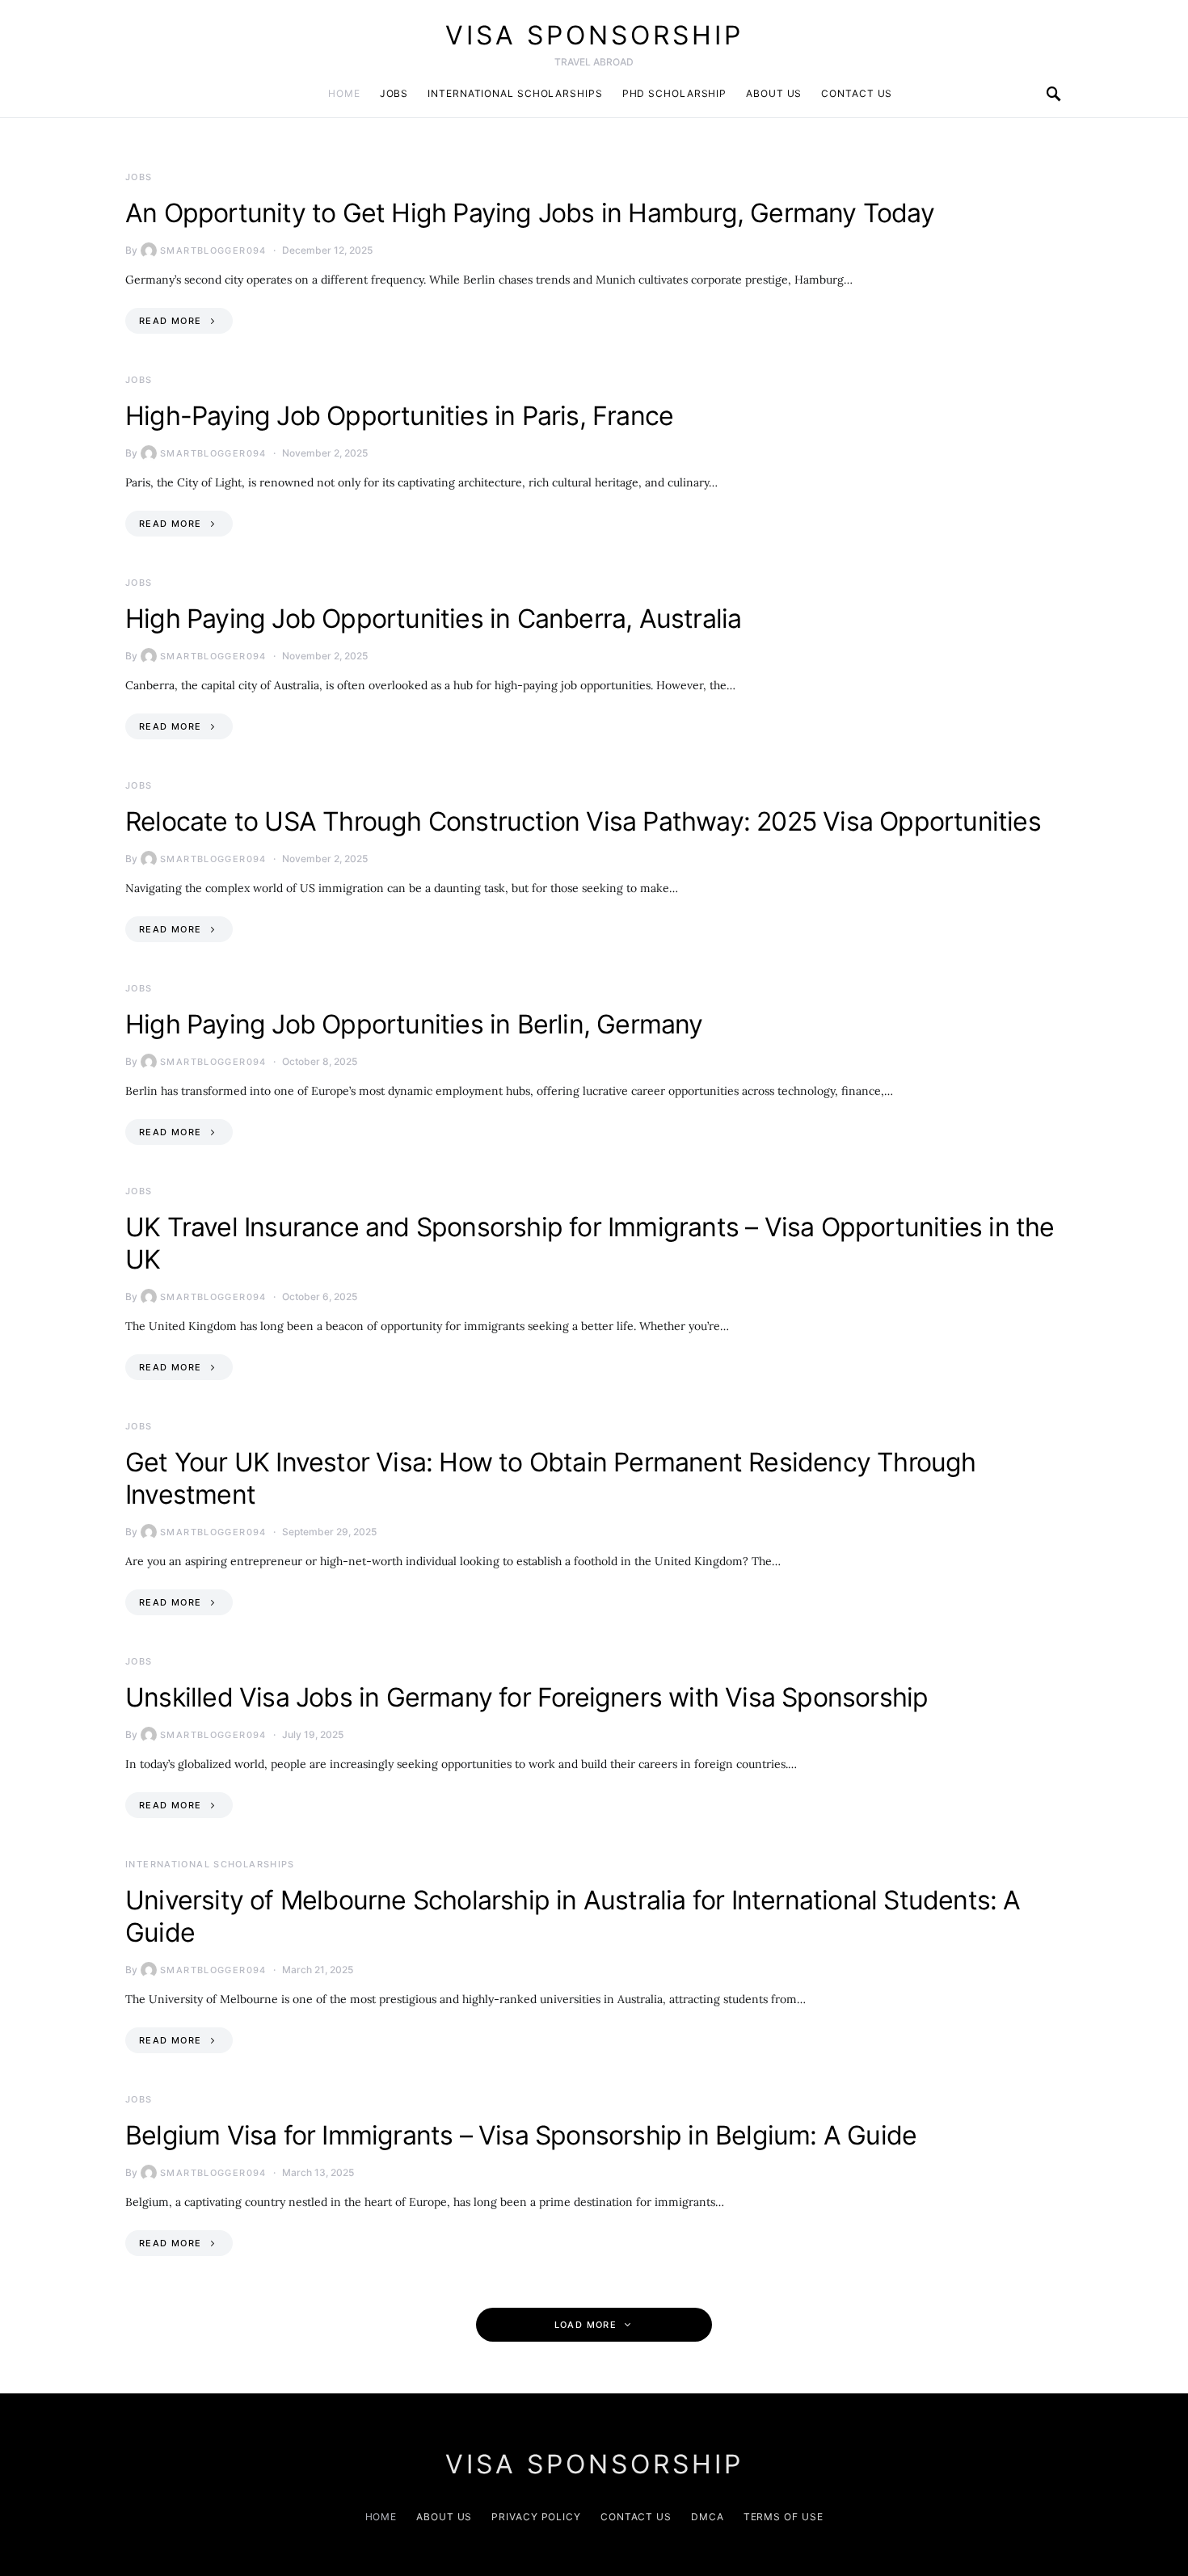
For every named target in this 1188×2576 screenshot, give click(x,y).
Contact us (857, 93)
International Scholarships (515, 93)
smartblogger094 (213, 250)
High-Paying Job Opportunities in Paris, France (399, 416)
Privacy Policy (536, 2517)
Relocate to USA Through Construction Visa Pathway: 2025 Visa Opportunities (583, 821)
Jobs (394, 93)
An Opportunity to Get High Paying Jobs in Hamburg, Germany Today (530, 213)
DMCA (708, 2517)
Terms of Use (784, 2517)
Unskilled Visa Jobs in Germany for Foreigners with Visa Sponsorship (527, 1697)
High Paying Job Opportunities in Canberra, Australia (433, 619)
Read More (170, 321)
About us (774, 93)
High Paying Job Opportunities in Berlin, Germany (414, 1024)
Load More (586, 2325)
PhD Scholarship (675, 93)
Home (344, 93)
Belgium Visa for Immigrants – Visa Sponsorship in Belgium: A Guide (521, 2135)
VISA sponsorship (594, 35)
